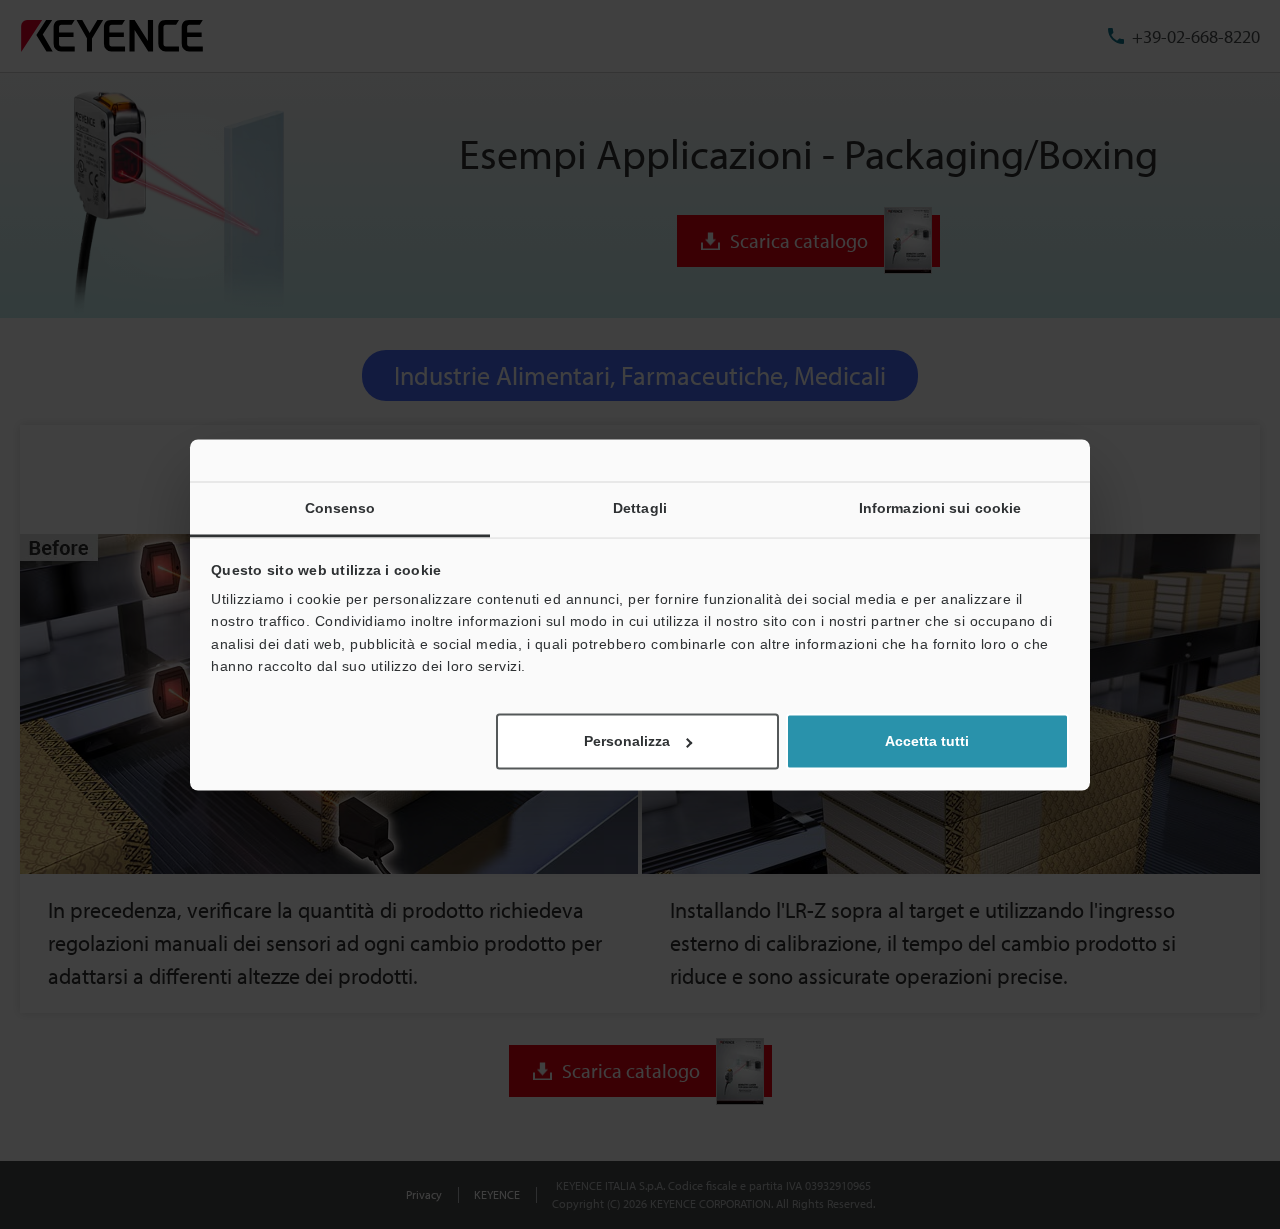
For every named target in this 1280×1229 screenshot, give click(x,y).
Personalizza (627, 741)
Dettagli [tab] (640, 508)
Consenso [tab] (340, 508)
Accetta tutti (927, 741)
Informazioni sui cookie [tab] (940, 508)
